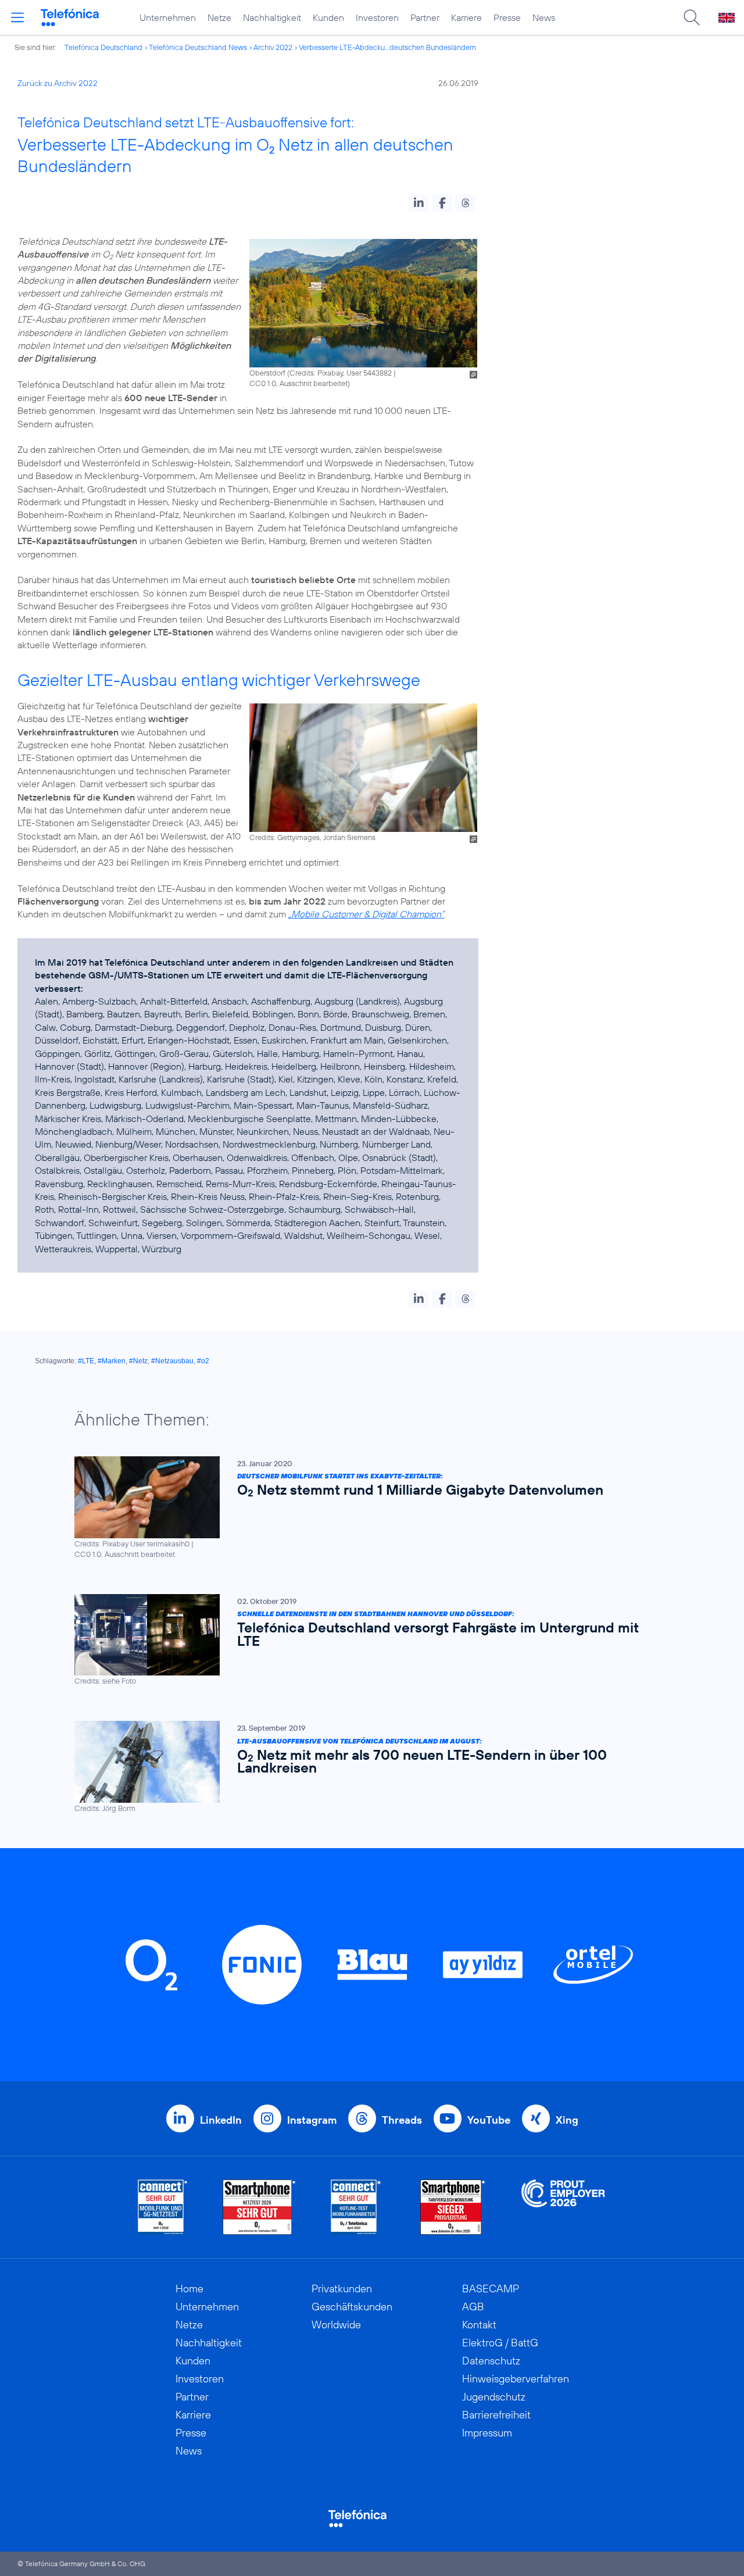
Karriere (466, 17)
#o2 (203, 1361)
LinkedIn (221, 2120)
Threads (402, 2120)
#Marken (112, 1361)
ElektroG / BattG (500, 2343)
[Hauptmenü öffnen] (17, 17)
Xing (567, 2120)
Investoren (377, 17)
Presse (507, 17)
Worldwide (336, 2325)
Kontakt (479, 2325)
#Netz (138, 1361)
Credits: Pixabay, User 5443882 (341, 373)
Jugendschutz (494, 2397)
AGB (473, 2307)
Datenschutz (491, 2361)
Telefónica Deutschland (103, 47)
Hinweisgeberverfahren (516, 2379)
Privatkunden (342, 2289)
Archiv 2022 (273, 47)
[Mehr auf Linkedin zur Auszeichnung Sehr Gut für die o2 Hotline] (356, 2207)
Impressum (487, 2433)
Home (189, 2289)
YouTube (489, 2120)
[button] (419, 203)
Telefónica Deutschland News (198, 47)
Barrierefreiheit (496, 2415)
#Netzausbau (172, 1361)
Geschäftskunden (352, 2307)
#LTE (86, 1361)
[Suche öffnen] (692, 17)
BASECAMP (491, 2289)
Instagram (312, 2120)
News (544, 17)
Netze (219, 17)
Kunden (328, 17)
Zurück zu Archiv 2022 (58, 83)
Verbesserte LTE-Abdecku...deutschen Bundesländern (387, 47)
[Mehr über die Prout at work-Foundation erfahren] (563, 2207)
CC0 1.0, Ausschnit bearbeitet (298, 383)
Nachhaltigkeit (272, 17)
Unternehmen (168, 17)
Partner (425, 17)
